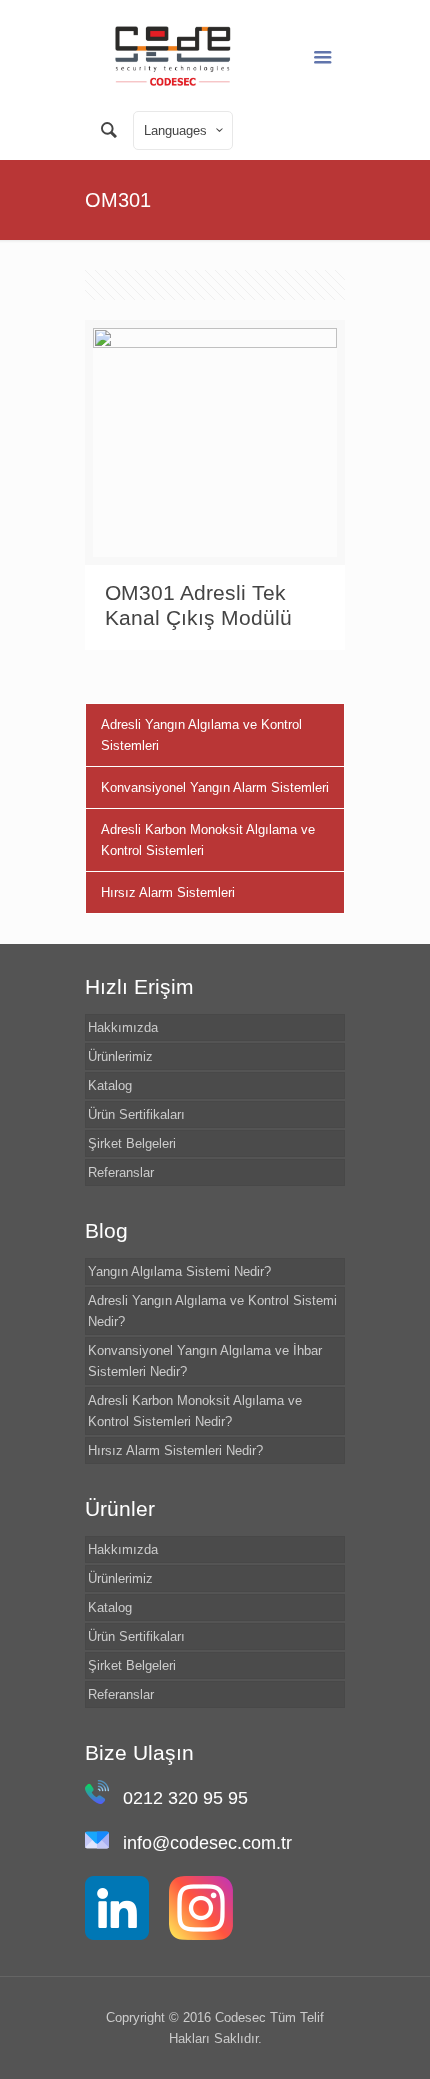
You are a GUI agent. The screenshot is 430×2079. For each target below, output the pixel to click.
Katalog (110, 1085)
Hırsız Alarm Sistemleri (168, 892)
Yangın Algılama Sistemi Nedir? (179, 1271)
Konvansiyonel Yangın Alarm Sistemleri (215, 787)
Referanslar (121, 1172)
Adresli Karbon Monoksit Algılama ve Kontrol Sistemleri (208, 840)
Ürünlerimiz (120, 1056)
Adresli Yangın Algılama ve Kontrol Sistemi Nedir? (212, 1311)
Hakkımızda (123, 1027)
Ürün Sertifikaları (136, 1114)
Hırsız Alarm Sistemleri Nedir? (175, 1450)
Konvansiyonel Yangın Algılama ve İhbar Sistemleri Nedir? (205, 1361)
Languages (175, 130)
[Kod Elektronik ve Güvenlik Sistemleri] (173, 55)
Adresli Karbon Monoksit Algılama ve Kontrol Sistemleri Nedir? (195, 1411)
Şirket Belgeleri (132, 1143)
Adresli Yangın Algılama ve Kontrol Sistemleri (201, 735)
